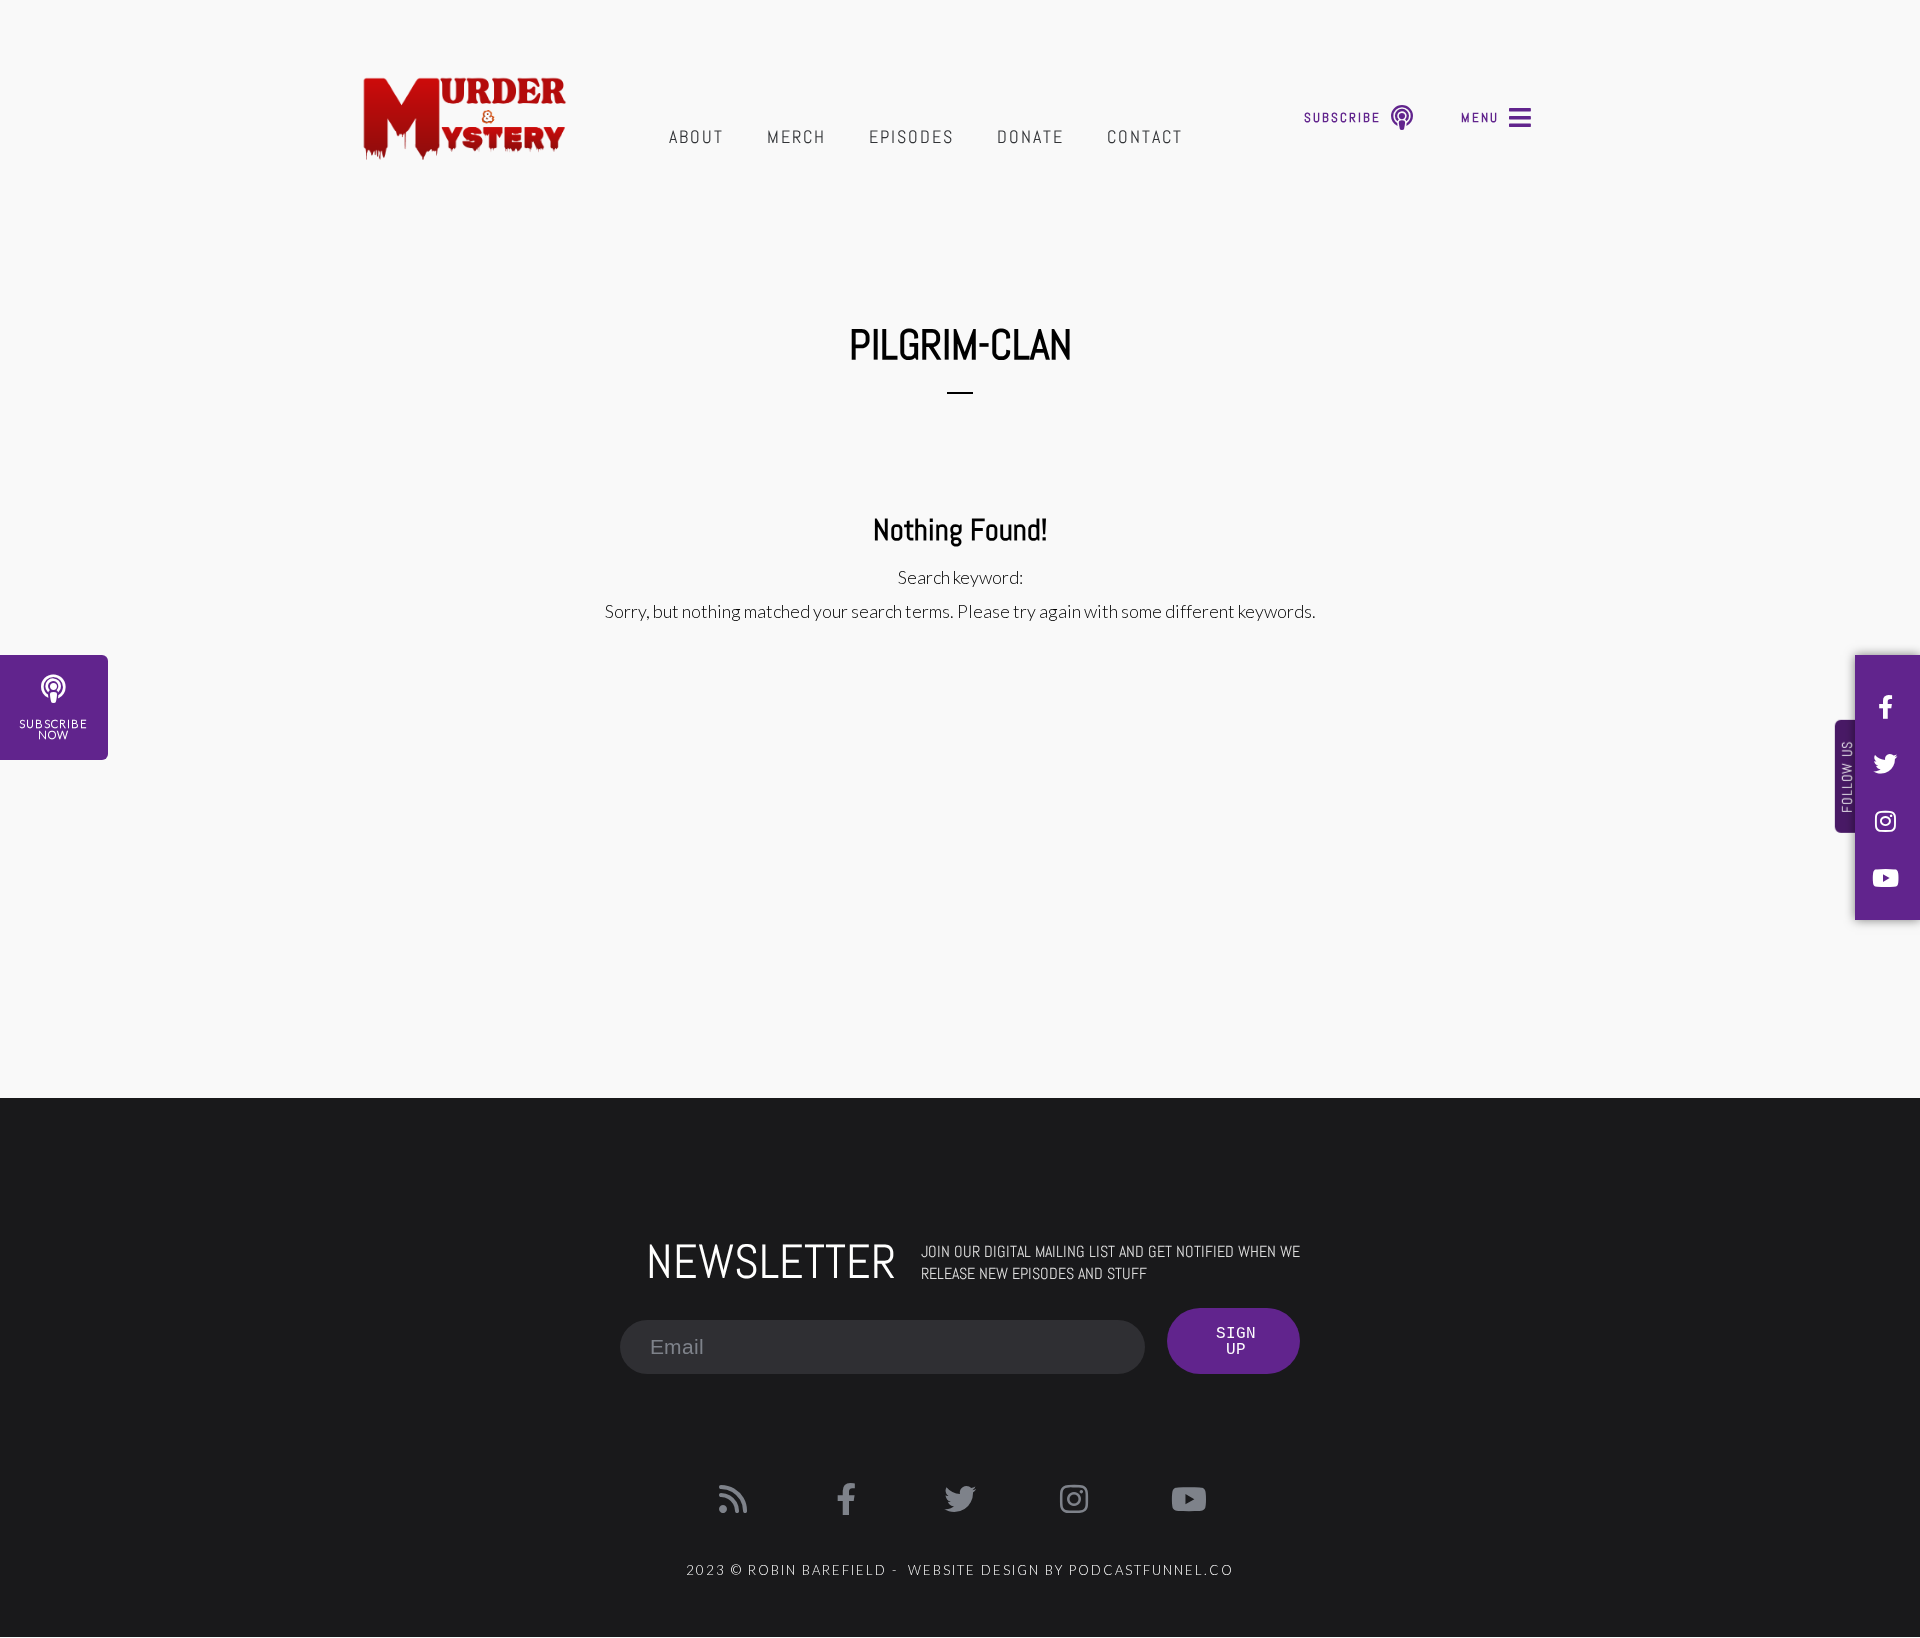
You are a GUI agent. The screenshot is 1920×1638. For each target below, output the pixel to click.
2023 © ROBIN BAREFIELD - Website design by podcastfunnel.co (960, 1570)
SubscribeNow (53, 729)
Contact (1145, 136)
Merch (796, 136)
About (696, 136)
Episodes (911, 136)
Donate (1030, 136)
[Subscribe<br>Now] (54, 689)
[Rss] (733, 1499)
